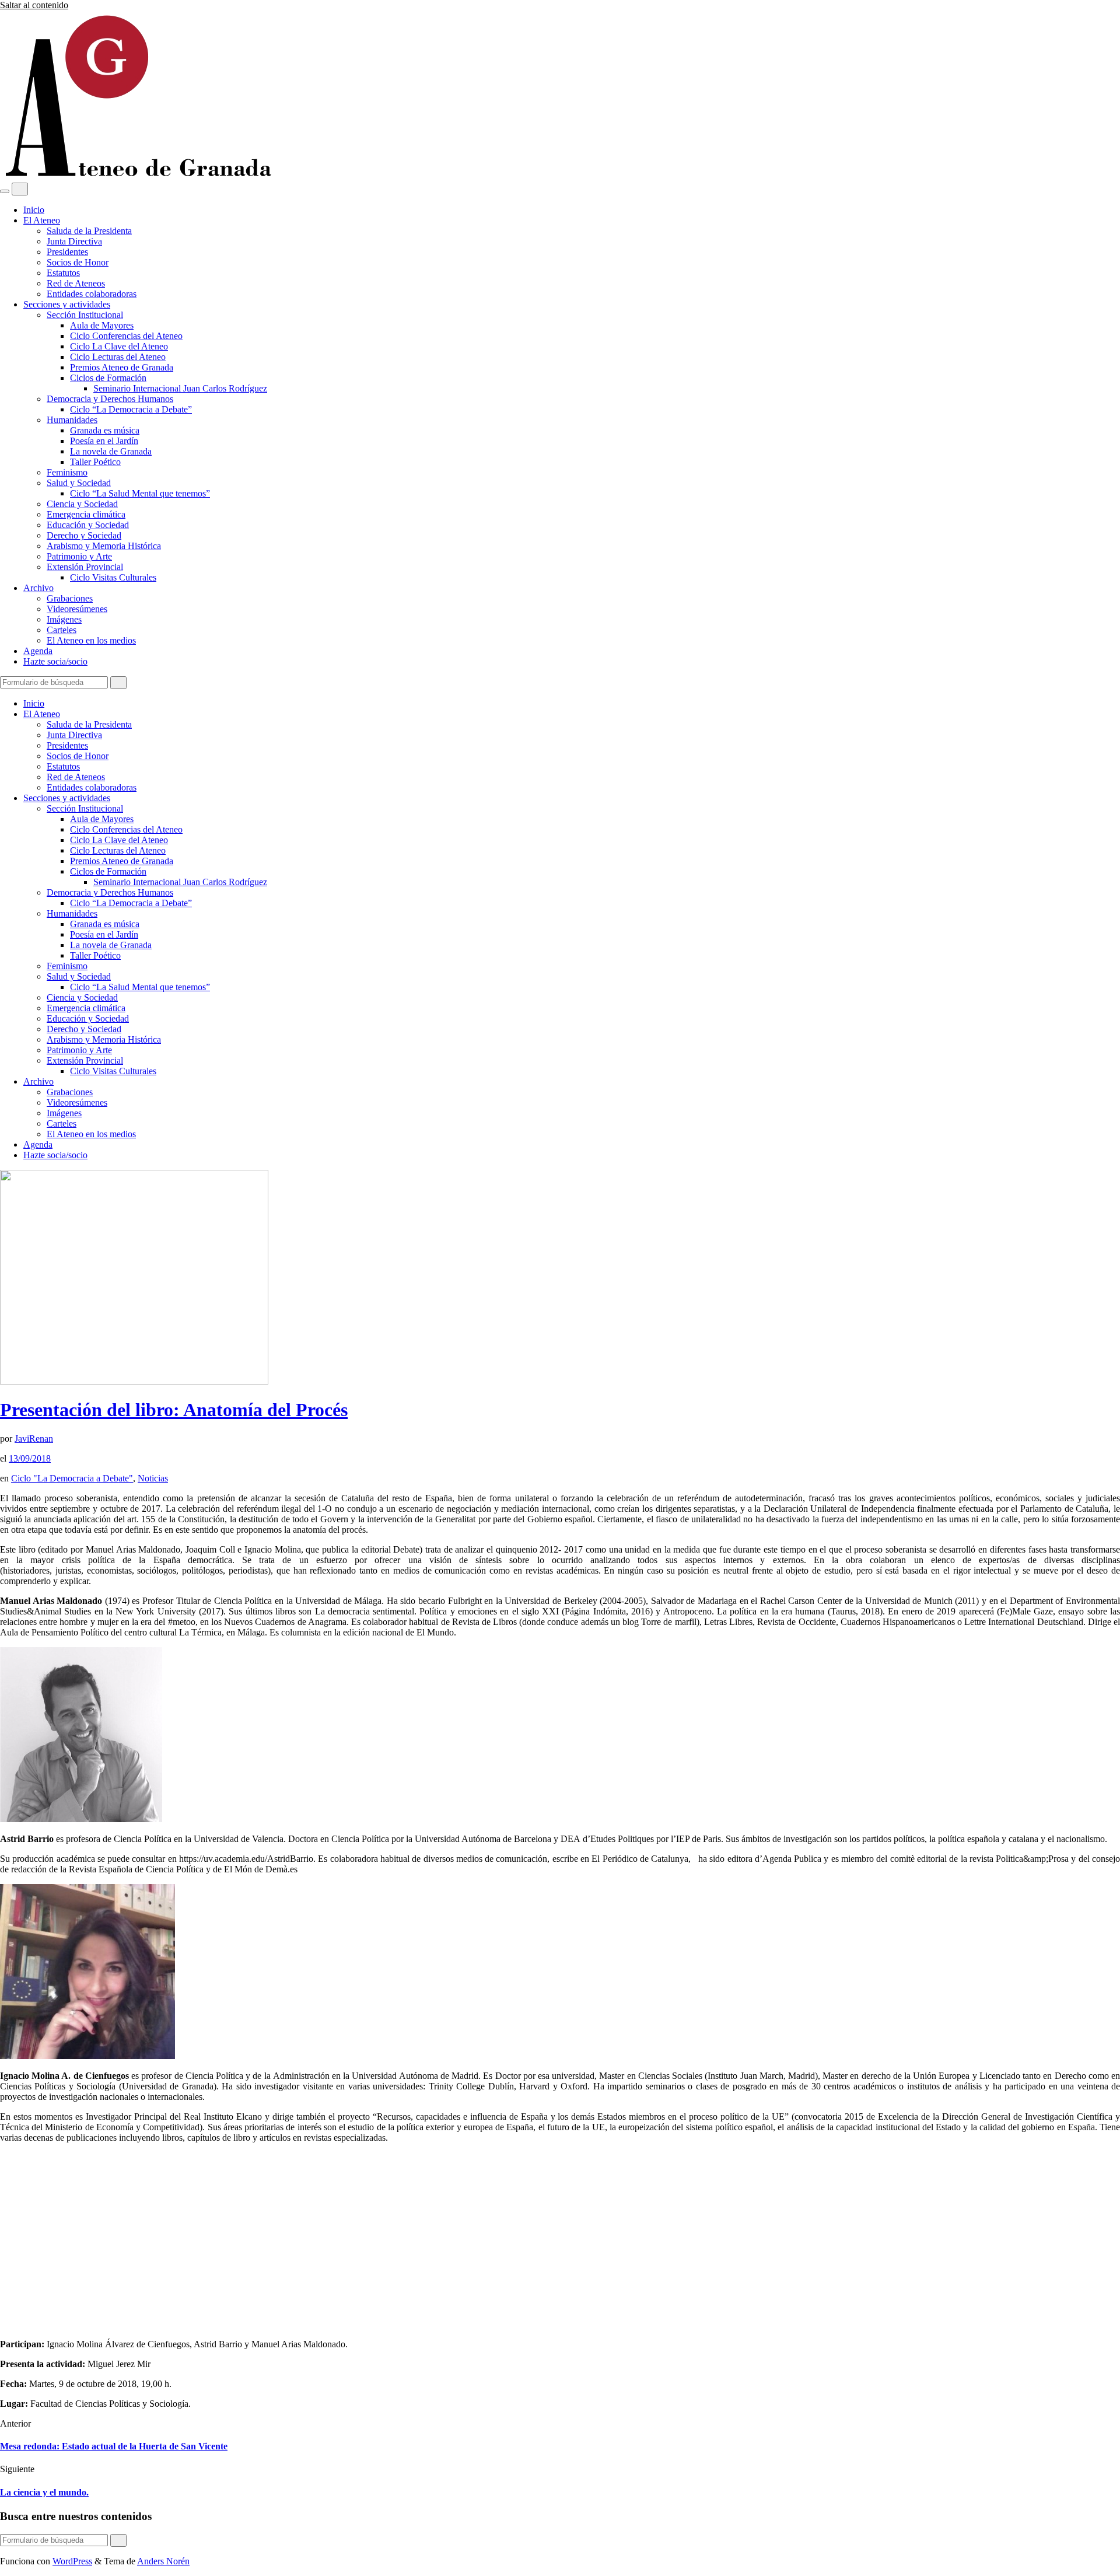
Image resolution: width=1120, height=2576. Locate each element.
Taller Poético (95, 462)
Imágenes (64, 619)
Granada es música (105, 430)
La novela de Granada (111, 451)
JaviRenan (34, 1439)
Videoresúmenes (77, 609)
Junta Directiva (74, 241)
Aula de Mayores (102, 325)
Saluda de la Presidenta (89, 231)
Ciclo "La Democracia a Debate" (72, 1478)
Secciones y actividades (67, 304)
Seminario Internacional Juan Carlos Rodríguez (180, 388)
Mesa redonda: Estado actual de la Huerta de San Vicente (114, 2446)
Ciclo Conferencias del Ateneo (126, 336)
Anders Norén (163, 2561)
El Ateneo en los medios (91, 640)
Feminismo (67, 472)
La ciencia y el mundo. (44, 2492)
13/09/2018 (30, 1458)
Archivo (38, 588)
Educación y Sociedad (88, 525)
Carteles (62, 630)
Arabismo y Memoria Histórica (104, 546)
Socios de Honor (78, 262)
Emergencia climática (86, 514)
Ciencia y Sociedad (82, 504)
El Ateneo (42, 220)
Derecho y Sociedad (84, 535)
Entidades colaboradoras (92, 294)
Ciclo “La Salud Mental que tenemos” (140, 493)
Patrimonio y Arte (79, 556)
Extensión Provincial (85, 567)
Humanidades (72, 420)
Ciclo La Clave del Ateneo (119, 346)
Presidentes (67, 252)
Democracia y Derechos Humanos (110, 399)
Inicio (34, 210)
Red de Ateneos (76, 283)
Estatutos (63, 273)
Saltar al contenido (34, 5)
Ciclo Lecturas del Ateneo (118, 357)
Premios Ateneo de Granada (122, 367)
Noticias (153, 1478)
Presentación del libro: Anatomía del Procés (174, 1410)
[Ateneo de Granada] (137, 177)
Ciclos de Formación (108, 378)
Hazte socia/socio (55, 661)
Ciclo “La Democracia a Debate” (131, 409)
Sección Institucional (85, 315)
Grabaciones (70, 598)
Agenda (38, 651)
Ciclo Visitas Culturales (113, 577)
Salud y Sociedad (79, 483)
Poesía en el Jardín (104, 441)
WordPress (72, 2561)
